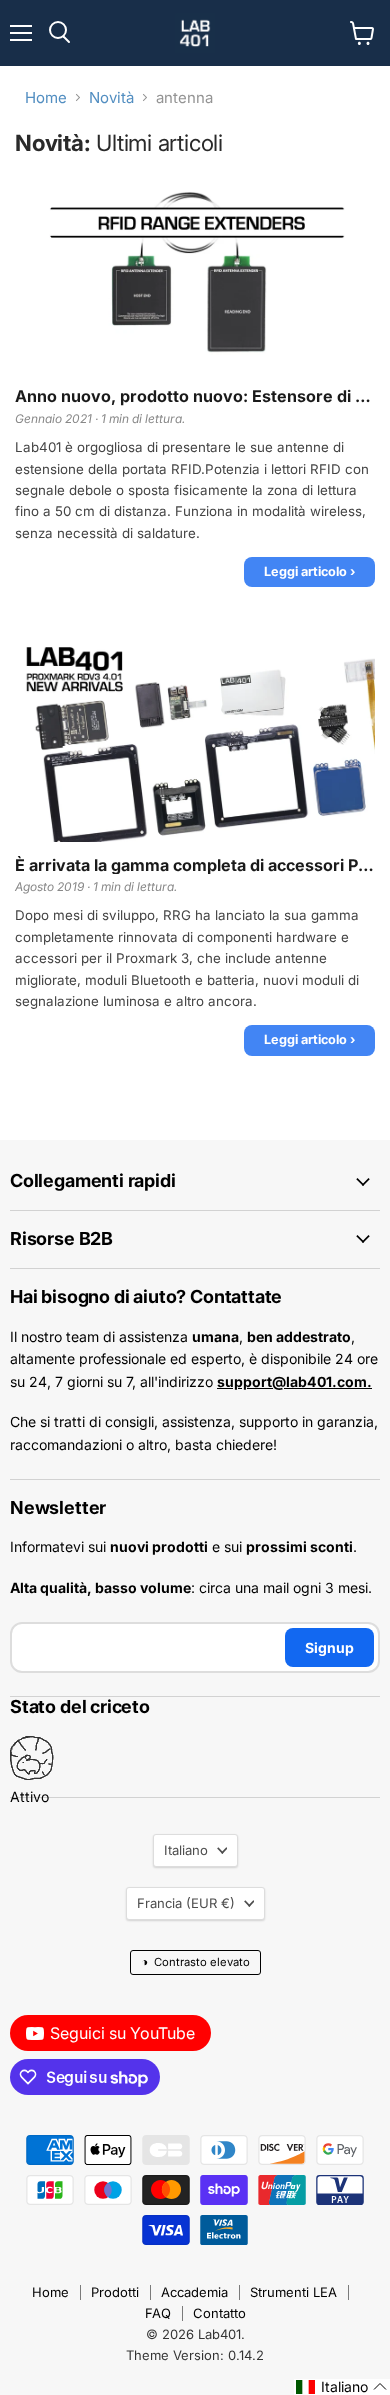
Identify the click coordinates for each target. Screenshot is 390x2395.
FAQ (158, 2313)
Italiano (186, 1850)
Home (46, 97)
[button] (342, 2387)
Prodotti (115, 2292)
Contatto (219, 2313)
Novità (111, 97)
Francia (186, 1903)
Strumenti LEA (293, 2292)
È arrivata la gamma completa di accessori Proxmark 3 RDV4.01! (195, 865)
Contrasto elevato (195, 1961)
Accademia (194, 2292)
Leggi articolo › (309, 571)
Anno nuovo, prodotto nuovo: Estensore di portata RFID (195, 396)
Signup (329, 1647)
